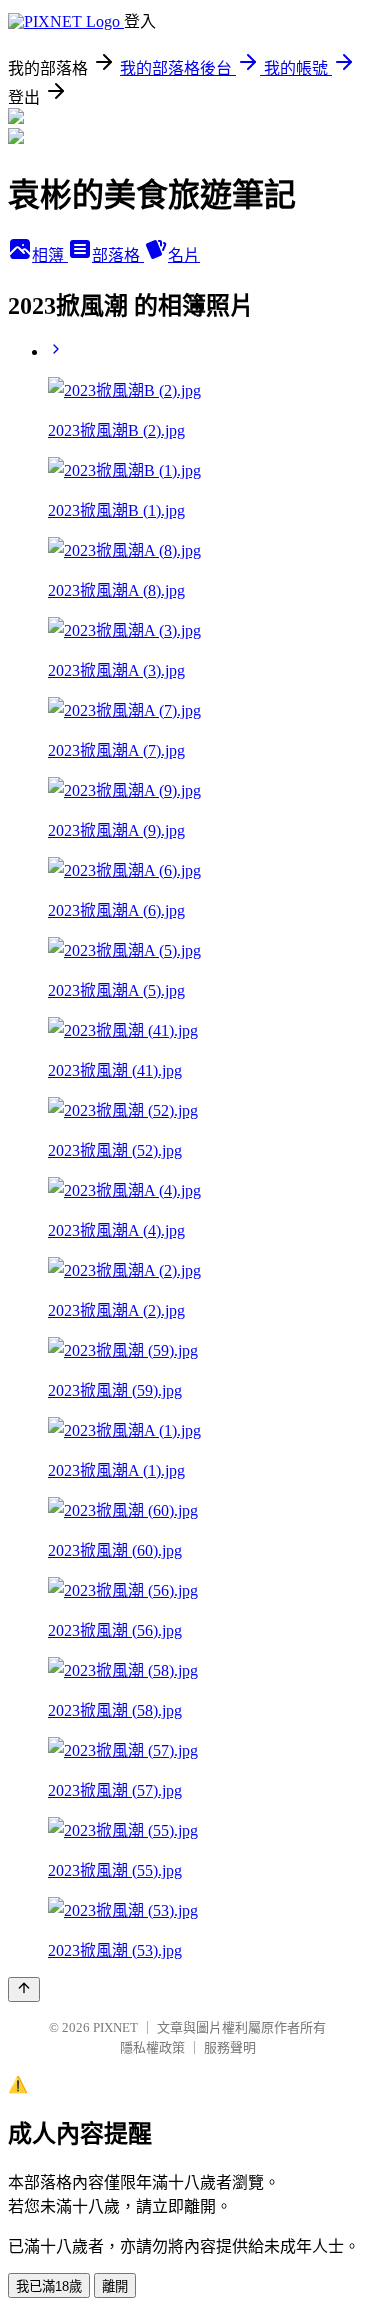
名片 (184, 255)
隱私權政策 (152, 2047)
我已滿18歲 (49, 2286)
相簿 (50, 255)
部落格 (118, 255)
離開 (115, 2286)
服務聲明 (230, 2047)
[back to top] (24, 1989)
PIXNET (115, 2027)
